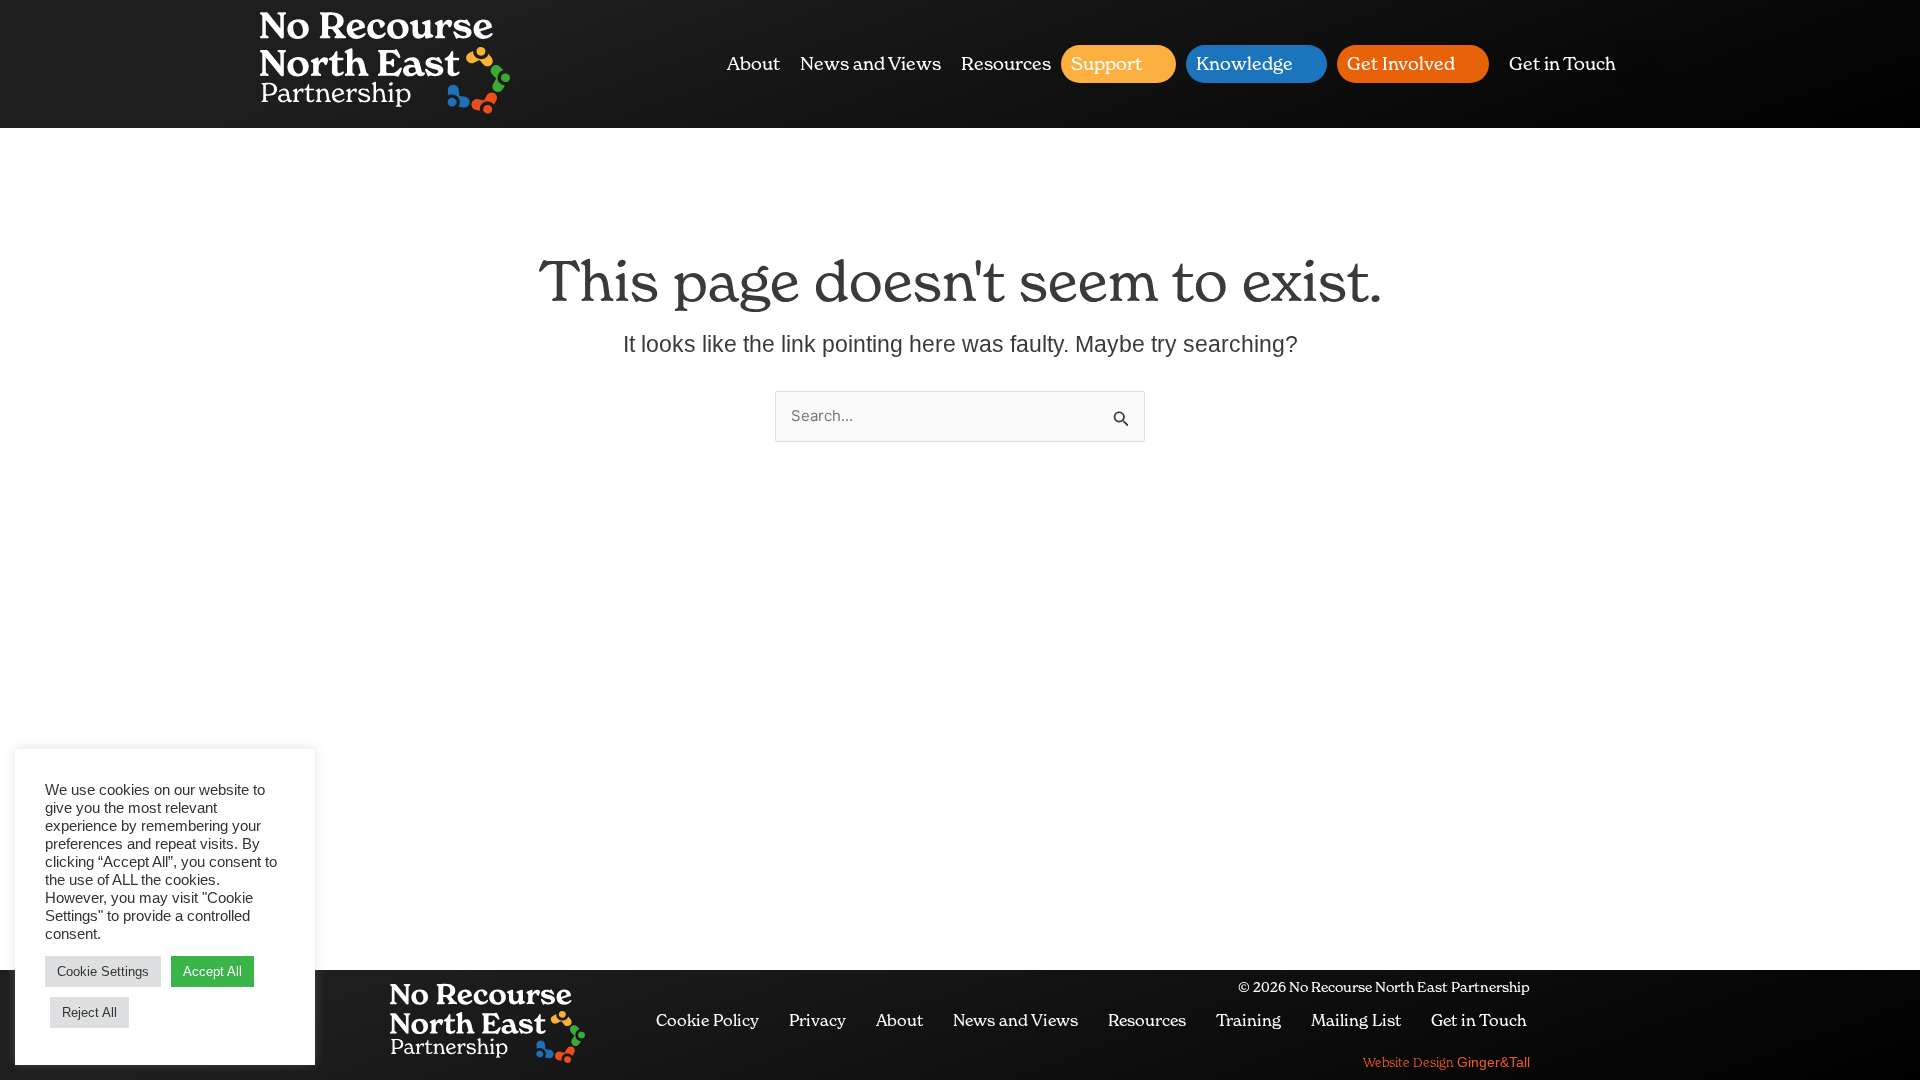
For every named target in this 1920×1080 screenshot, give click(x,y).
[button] (1638, 64)
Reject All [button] (89, 1012)
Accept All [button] (212, 971)
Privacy (817, 1020)
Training (1248, 1020)
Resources (1006, 63)
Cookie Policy (707, 1020)
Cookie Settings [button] (103, 971)
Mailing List (1356, 1020)
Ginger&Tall (1446, 1062)
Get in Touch (1562, 63)
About (753, 63)
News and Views (870, 63)
